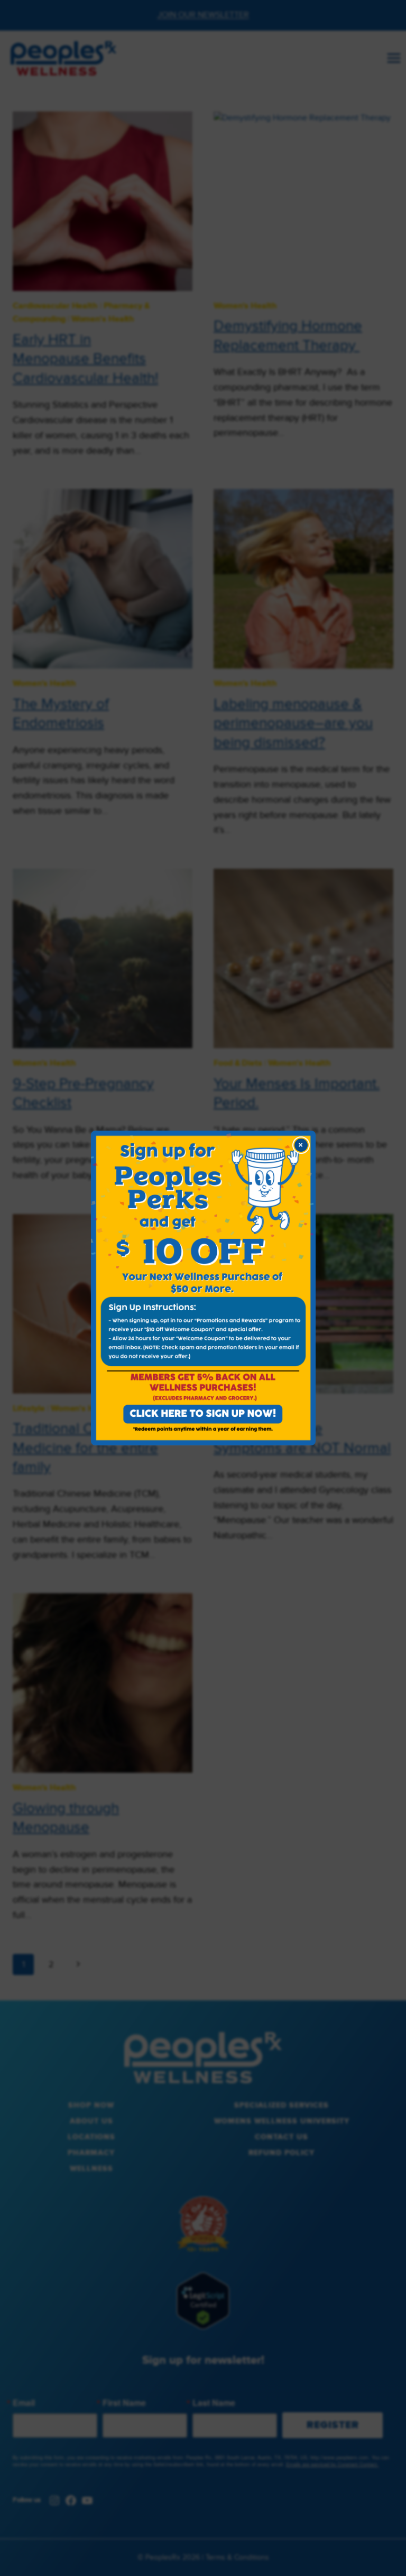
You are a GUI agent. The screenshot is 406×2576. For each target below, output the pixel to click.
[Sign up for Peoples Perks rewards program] (203, 1288)
